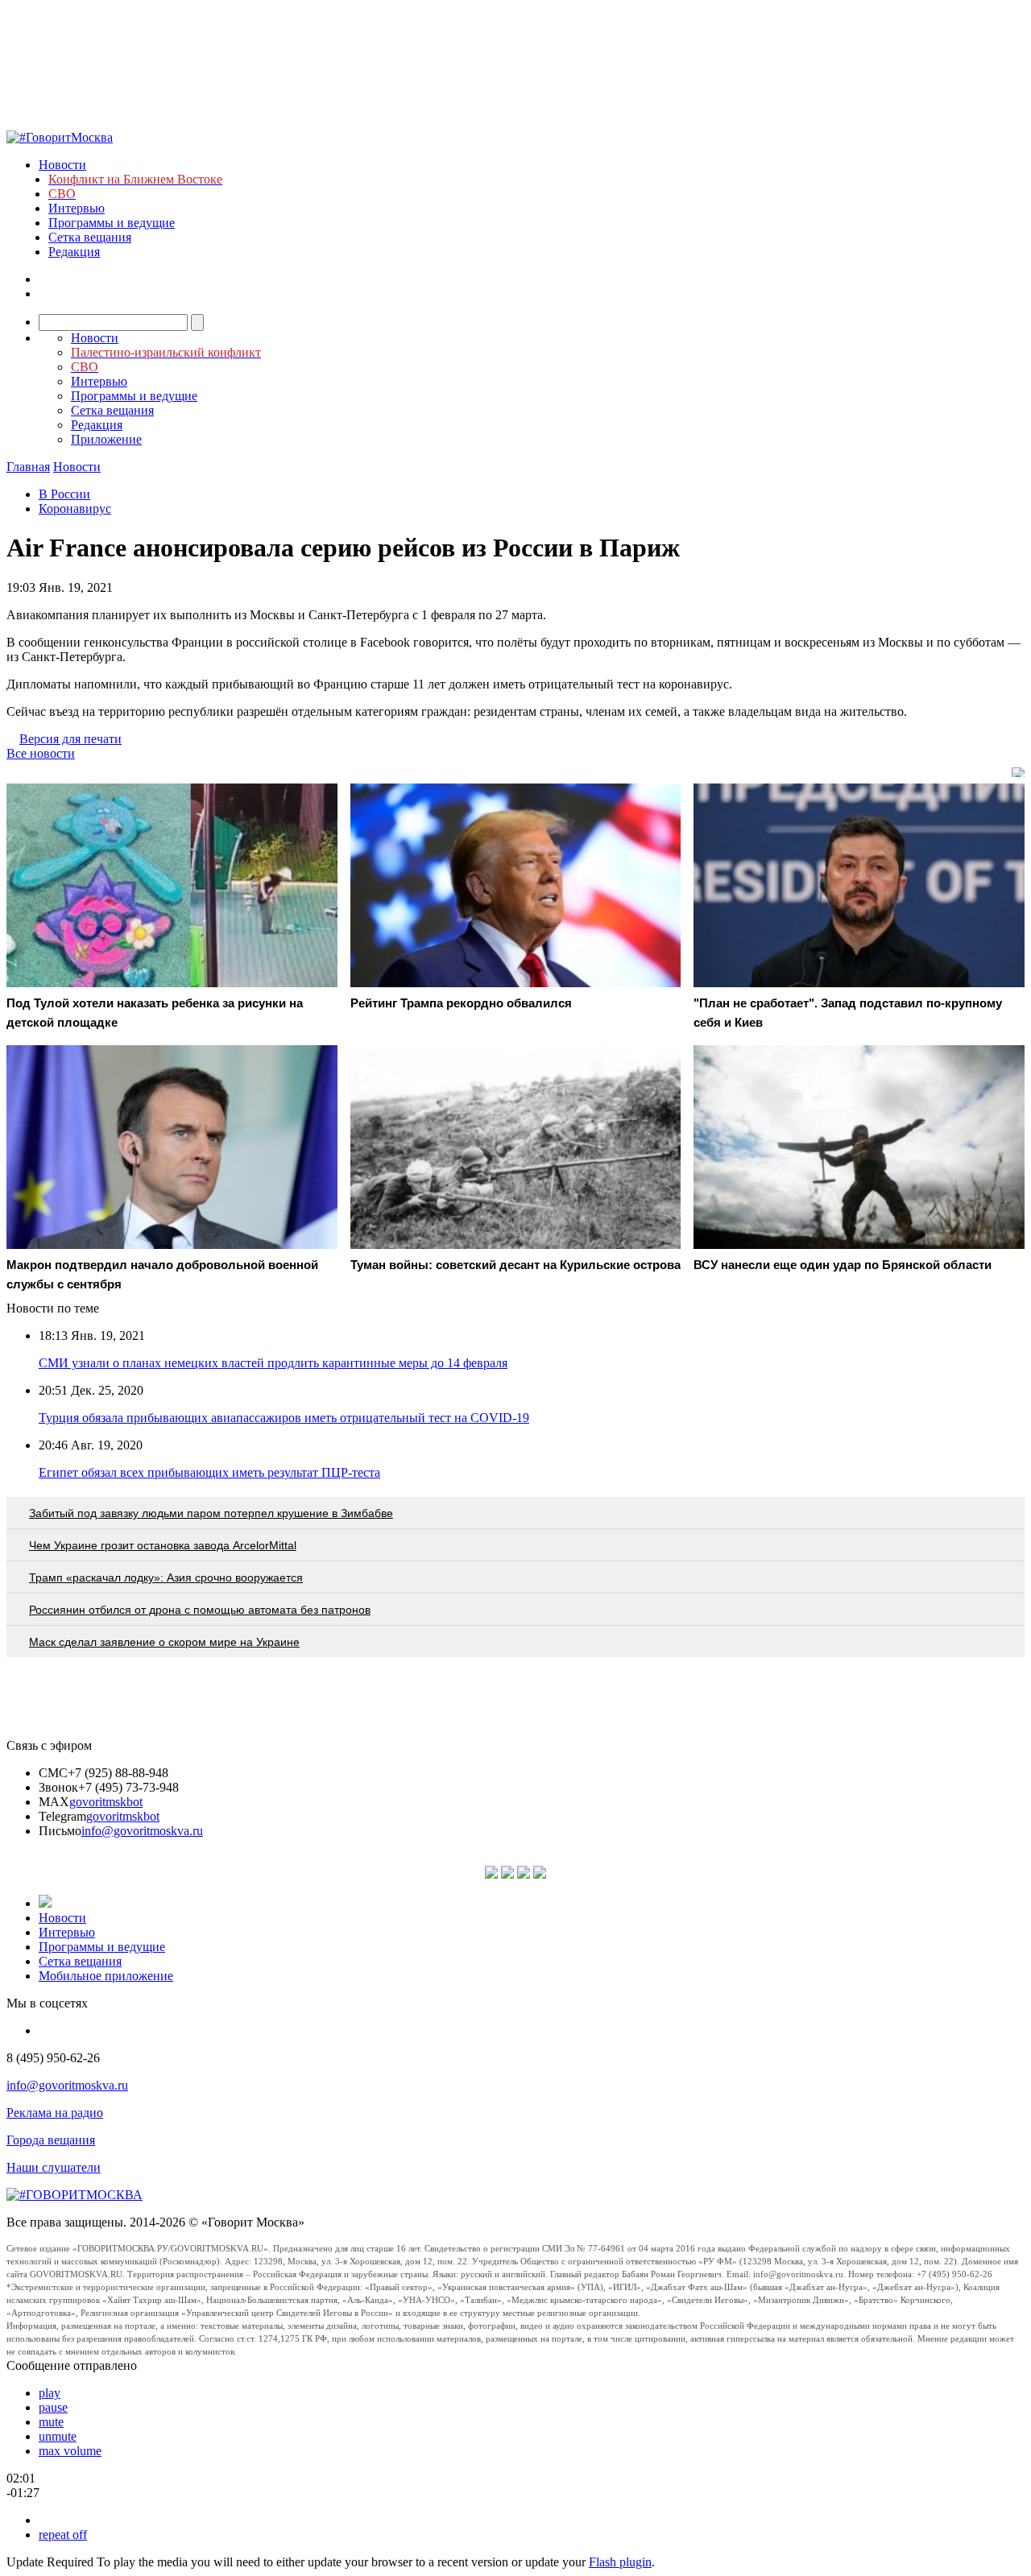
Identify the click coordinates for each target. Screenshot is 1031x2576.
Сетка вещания (90, 237)
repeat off (63, 2535)
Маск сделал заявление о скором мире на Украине (164, 1642)
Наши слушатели (54, 2167)
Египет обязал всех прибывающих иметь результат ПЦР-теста (209, 1472)
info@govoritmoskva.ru (142, 1831)
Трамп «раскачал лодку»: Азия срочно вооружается (166, 1577)
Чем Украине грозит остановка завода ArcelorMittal (163, 1545)
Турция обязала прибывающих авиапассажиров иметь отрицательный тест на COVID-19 (284, 1418)
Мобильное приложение (106, 1976)
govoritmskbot (106, 1802)
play (50, 2393)
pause (53, 2407)
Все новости (41, 753)
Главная (28, 467)
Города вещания (51, 2140)
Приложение (106, 439)
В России (64, 494)
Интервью (77, 208)
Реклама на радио (55, 2113)
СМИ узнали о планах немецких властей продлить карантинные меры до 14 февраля (273, 1363)
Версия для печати (70, 739)
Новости (62, 165)
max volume (70, 2451)
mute (51, 2422)
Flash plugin (620, 2562)
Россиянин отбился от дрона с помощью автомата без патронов (200, 1610)
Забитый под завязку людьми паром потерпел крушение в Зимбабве (211, 1513)
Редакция (74, 252)
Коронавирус (75, 509)
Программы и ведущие (112, 223)
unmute (58, 2436)
